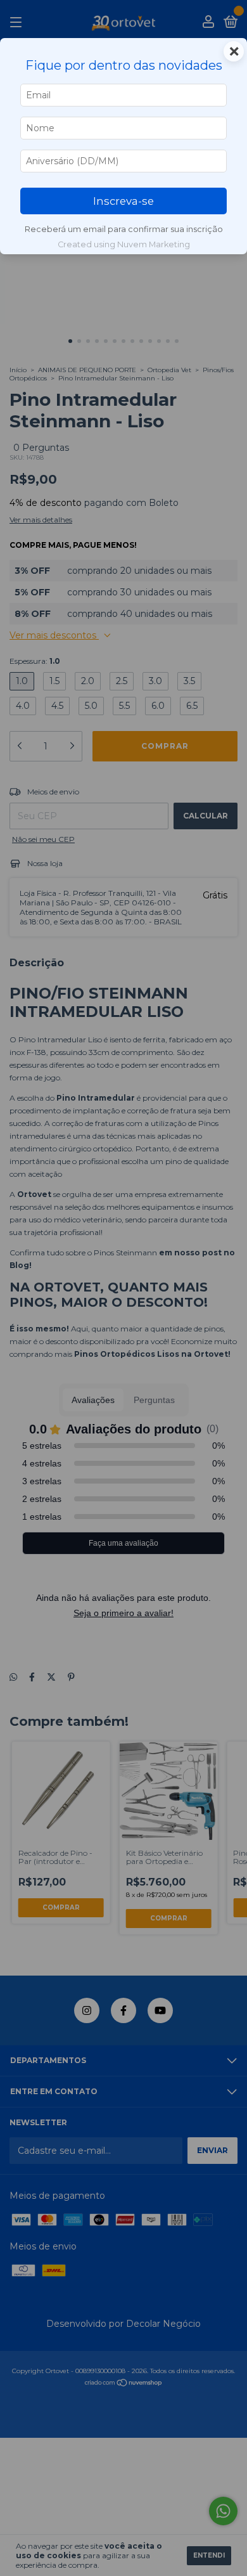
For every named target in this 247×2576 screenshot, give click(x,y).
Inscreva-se (123, 201)
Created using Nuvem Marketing (124, 244)
